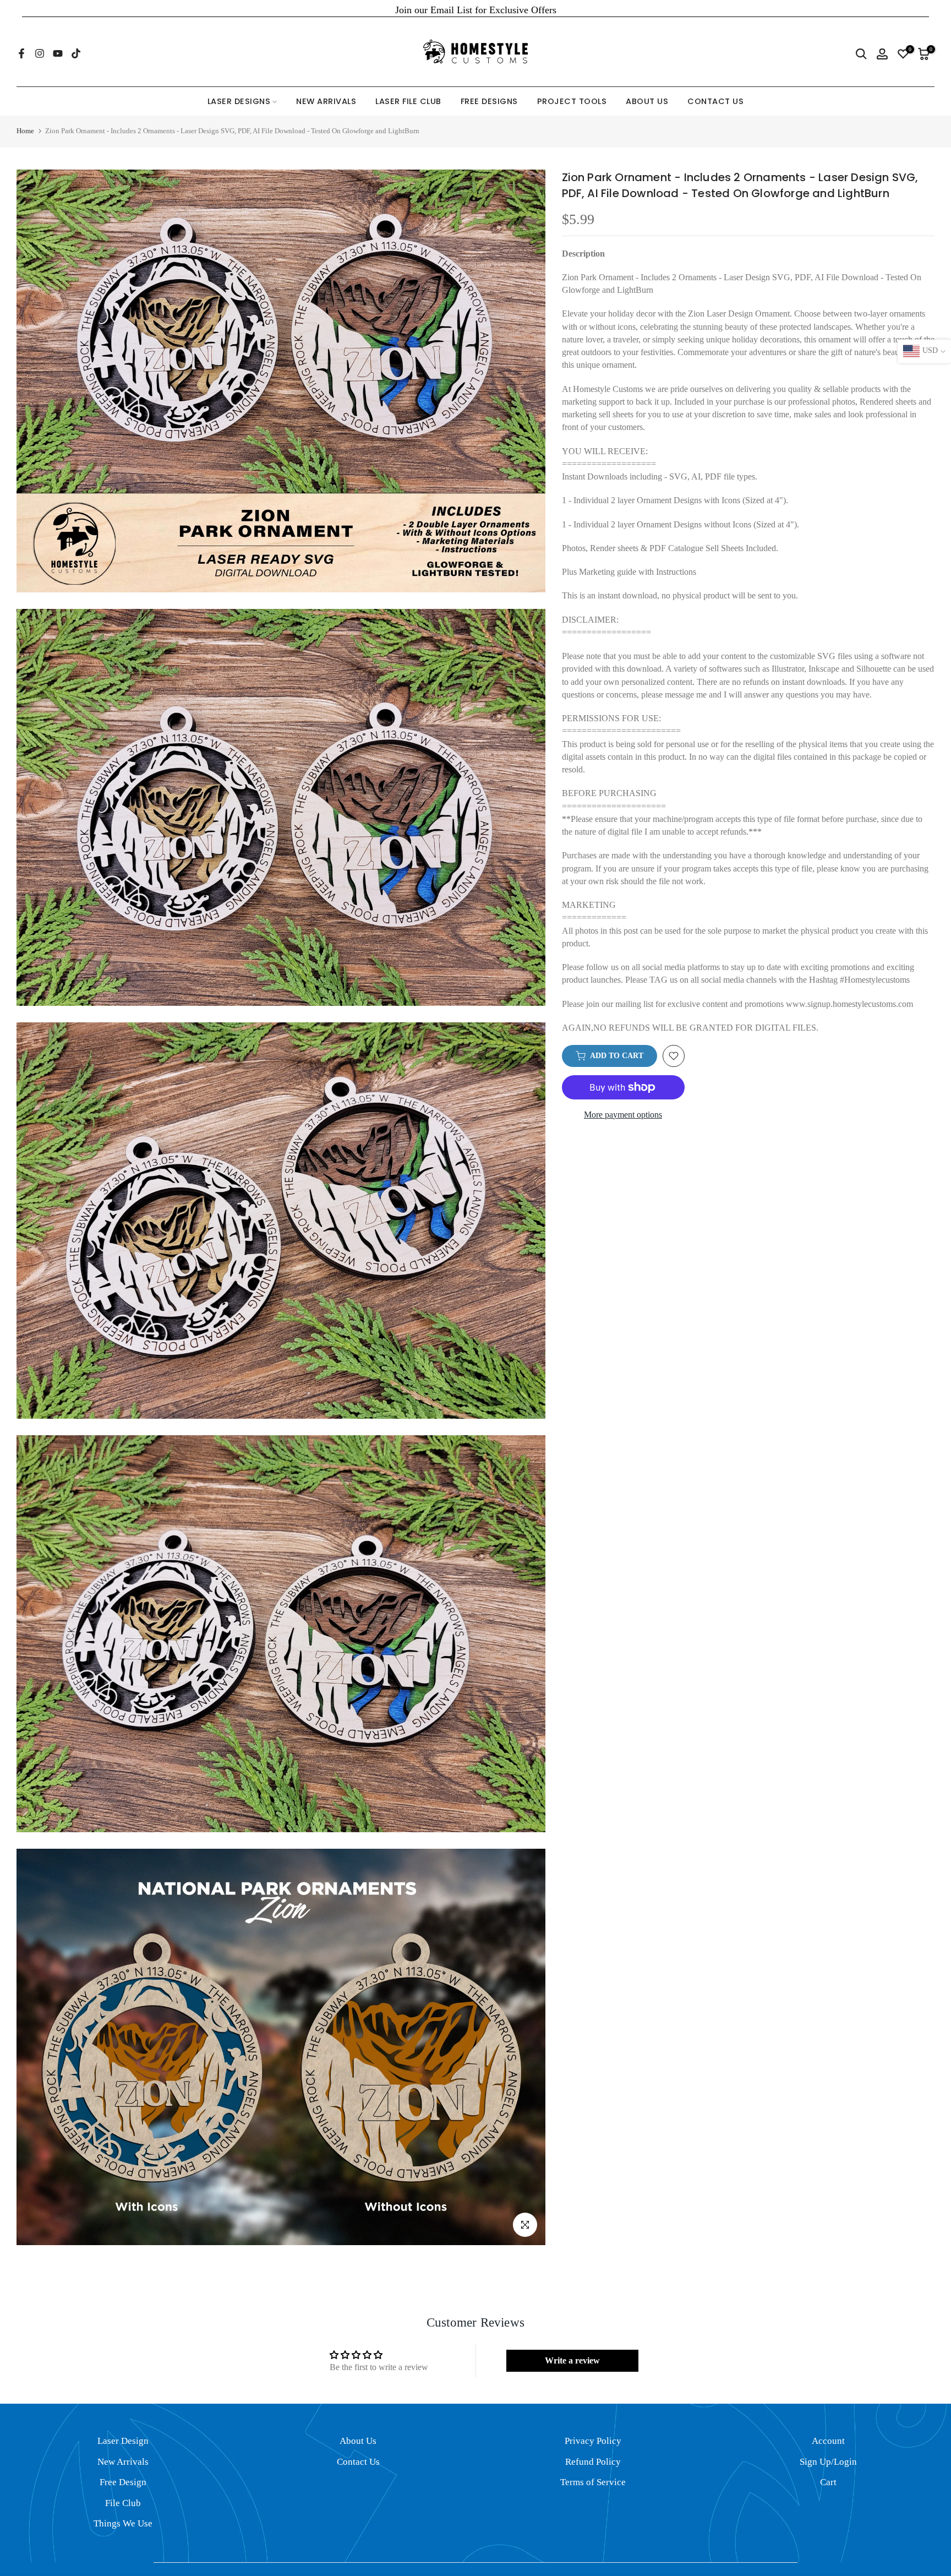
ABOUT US (647, 101)
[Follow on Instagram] (40, 53)
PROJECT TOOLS (572, 101)
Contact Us (358, 2462)
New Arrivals (123, 2462)
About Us (358, 2441)
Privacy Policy (593, 2441)
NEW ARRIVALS (326, 101)
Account (828, 2441)
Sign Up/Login (828, 2462)
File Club (123, 2503)
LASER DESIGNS (239, 101)
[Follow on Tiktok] (76, 53)
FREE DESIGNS (489, 101)
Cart (828, 2482)
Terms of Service (593, 2482)
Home (25, 131)
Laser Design (123, 2441)
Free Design (123, 2482)
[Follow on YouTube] (58, 53)
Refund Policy (593, 2462)
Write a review (572, 2360)
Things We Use (123, 2523)
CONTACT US (715, 101)
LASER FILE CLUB (408, 101)
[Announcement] (475, 10)
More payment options (623, 1115)
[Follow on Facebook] (21, 53)
